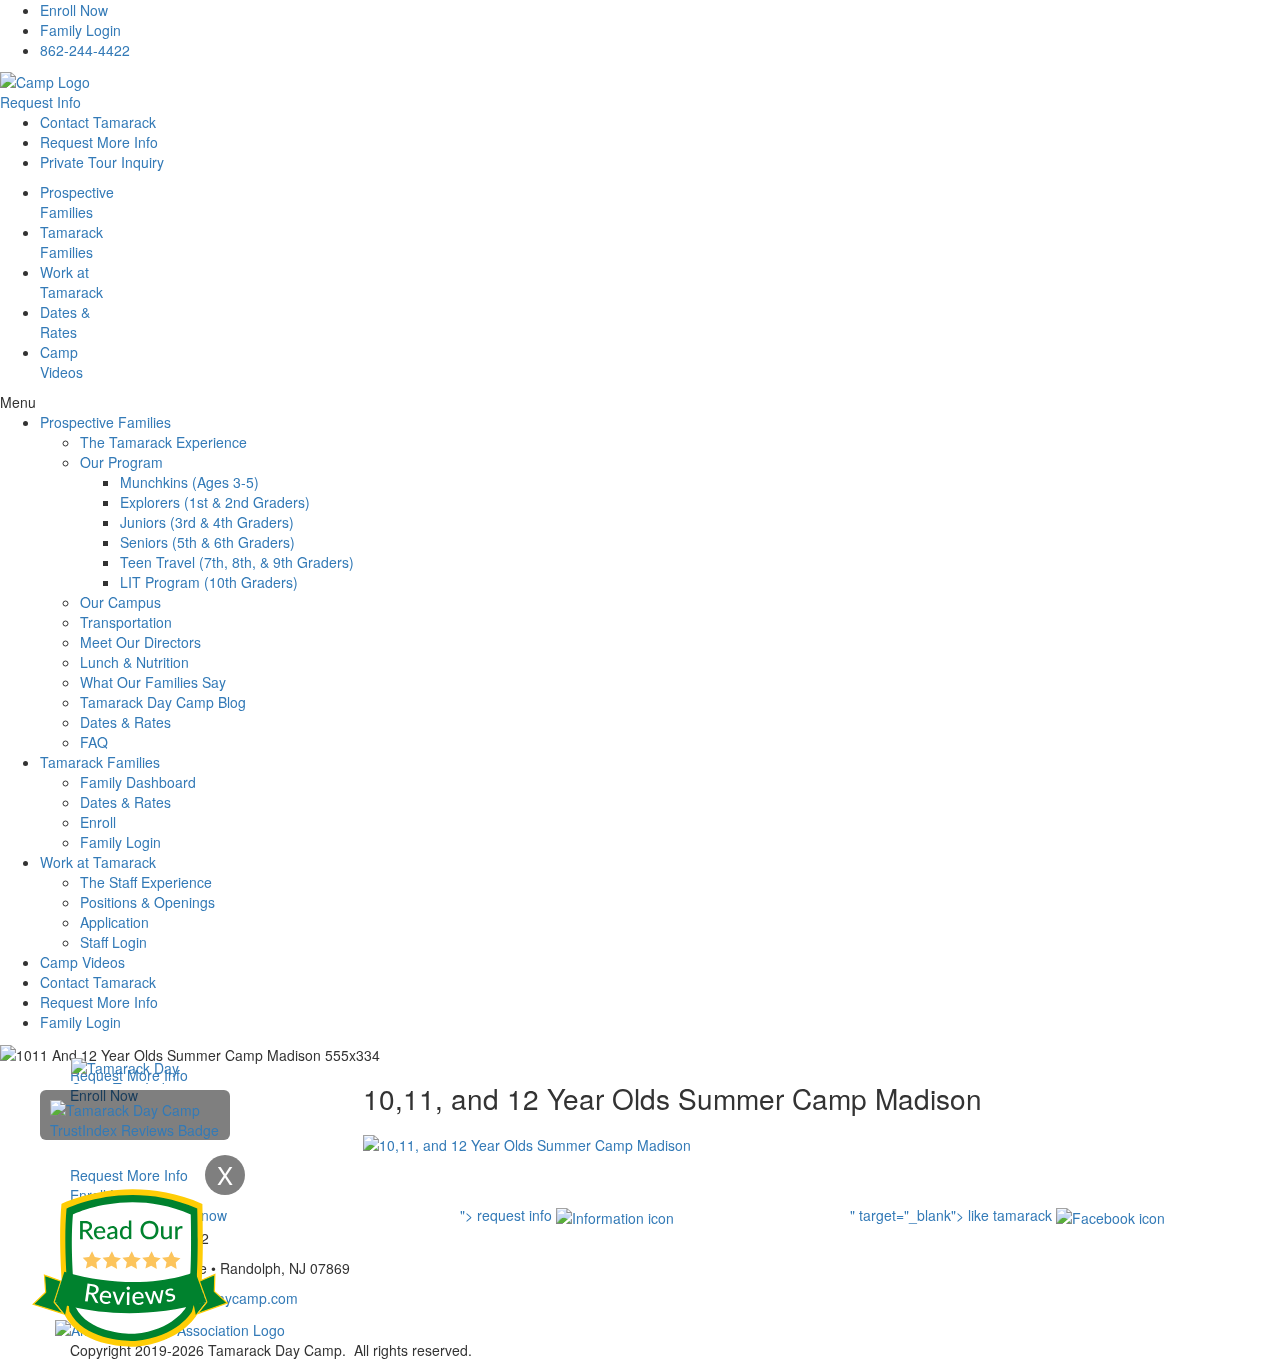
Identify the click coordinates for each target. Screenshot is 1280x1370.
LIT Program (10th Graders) (209, 582)
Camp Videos (61, 362)
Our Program (121, 462)
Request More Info (99, 142)
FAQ (94, 742)
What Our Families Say (153, 682)
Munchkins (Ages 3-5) (189, 482)
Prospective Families (105, 422)
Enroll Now (74, 10)
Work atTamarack (71, 282)
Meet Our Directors (140, 642)
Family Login (80, 30)
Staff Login (113, 942)
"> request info (508, 1215)
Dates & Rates (125, 722)
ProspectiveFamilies (77, 202)
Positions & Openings (147, 902)
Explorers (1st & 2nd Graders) (215, 502)
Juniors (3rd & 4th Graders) (207, 522)
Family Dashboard (138, 782)
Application (114, 922)
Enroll (98, 822)
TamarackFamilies (71, 242)
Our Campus (120, 602)
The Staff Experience (146, 882)
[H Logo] (45, 80)
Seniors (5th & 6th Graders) (207, 542)
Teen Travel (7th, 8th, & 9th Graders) (237, 562)
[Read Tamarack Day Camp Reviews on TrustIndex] (135, 1118)
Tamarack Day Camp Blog (163, 702)
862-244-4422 (85, 50)
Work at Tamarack (98, 862)
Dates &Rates (65, 322)
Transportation (126, 622)
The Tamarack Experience (163, 442)
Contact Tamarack (98, 122)
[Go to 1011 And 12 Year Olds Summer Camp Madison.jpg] (527, 1143)
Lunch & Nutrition (134, 662)
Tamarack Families (100, 762)
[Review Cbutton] (130, 1268)
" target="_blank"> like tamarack (953, 1215)
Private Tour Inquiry (102, 162)
